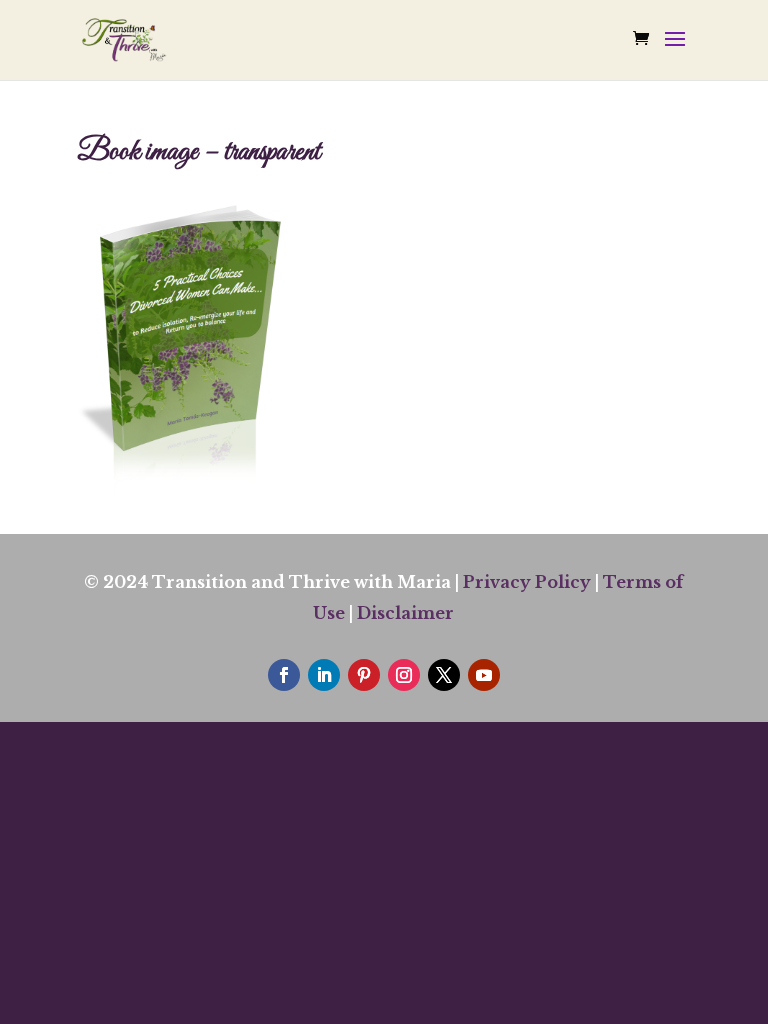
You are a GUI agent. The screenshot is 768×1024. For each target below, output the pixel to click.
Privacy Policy (527, 582)
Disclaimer (405, 613)
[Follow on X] (444, 675)
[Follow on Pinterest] (364, 675)
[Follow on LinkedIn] (324, 675)
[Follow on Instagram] (404, 675)
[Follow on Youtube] (484, 675)
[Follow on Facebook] (284, 675)
